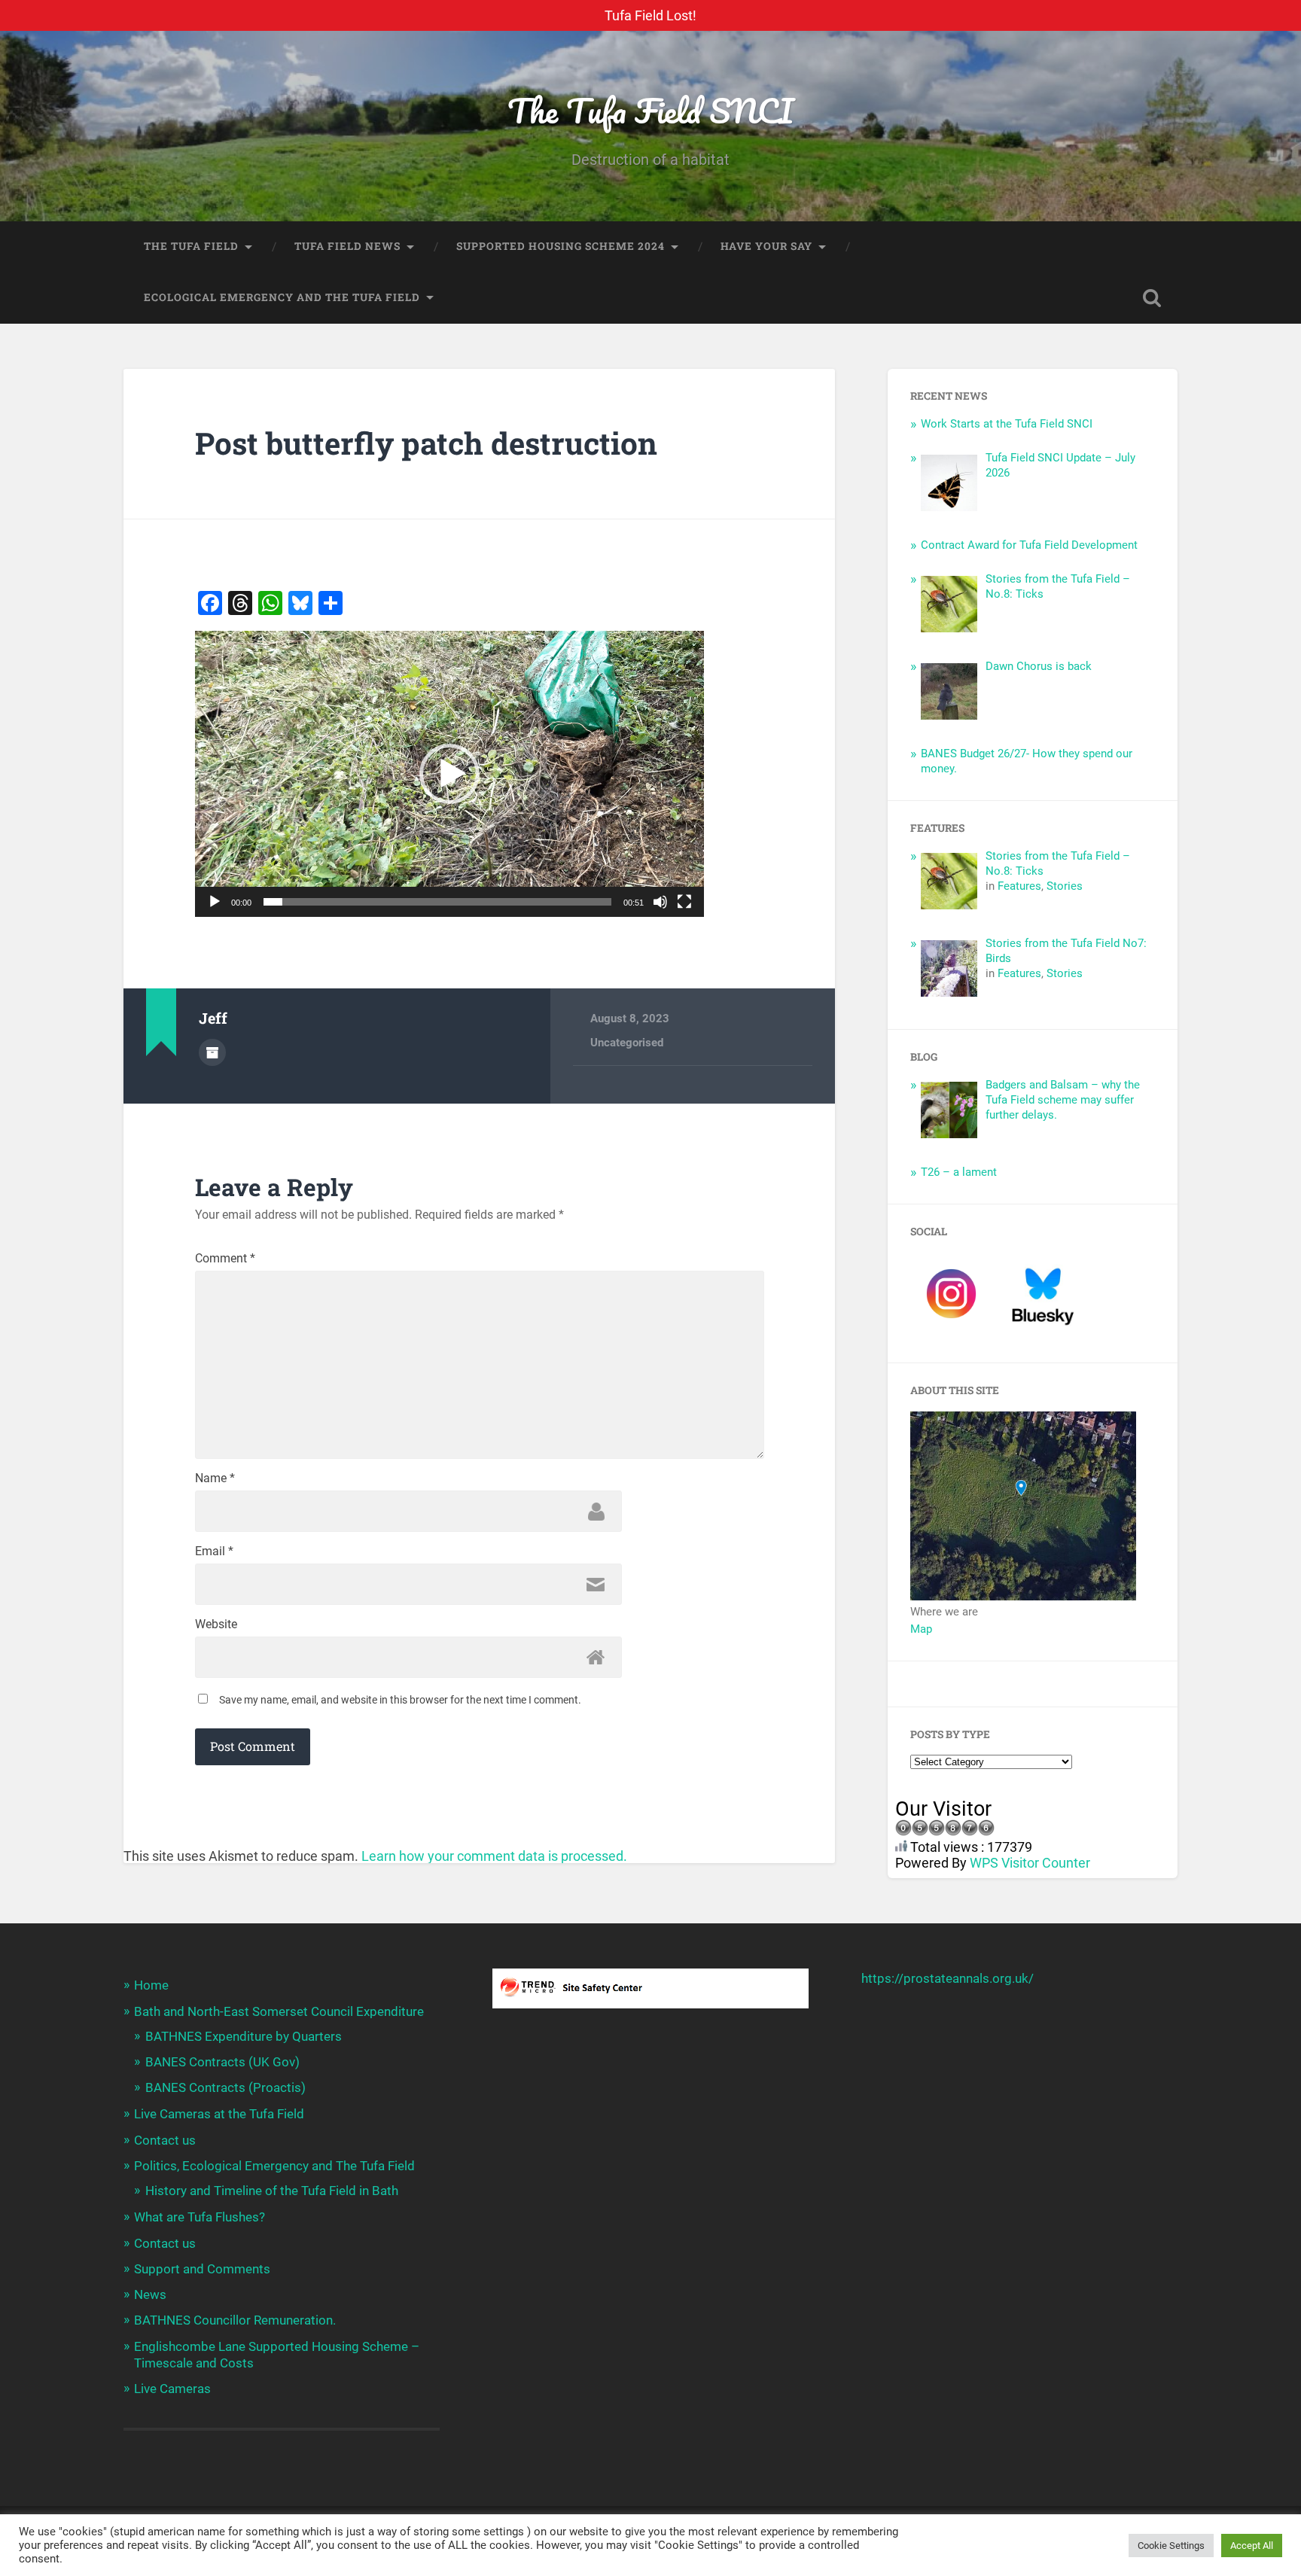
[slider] (437, 902)
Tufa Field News (347, 246)
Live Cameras (172, 2389)
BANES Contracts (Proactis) (225, 2087)
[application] (449, 774)
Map (921, 1629)
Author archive (212, 1052)
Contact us (165, 2140)
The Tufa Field (191, 246)
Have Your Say (766, 246)
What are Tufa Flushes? (200, 2217)
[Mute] (660, 902)
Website (216, 1624)
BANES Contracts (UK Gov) (222, 2062)
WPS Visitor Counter (1030, 1863)
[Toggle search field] (1152, 298)
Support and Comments (202, 2269)
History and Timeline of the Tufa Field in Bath (272, 2191)
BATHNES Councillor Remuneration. (235, 2320)
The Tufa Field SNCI (650, 110)
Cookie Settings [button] (1171, 2546)
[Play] (215, 902)
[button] (449, 774)
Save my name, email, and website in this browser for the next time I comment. (400, 1700)
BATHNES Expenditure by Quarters (244, 2036)
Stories (1065, 886)
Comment (225, 1259)
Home (151, 1985)
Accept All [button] (1252, 2546)
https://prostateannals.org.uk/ (948, 1978)
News (150, 2294)
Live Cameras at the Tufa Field (219, 2114)
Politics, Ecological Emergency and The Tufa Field (274, 2166)
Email (214, 1551)
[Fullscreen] (684, 902)
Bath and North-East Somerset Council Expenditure (279, 2011)
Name (215, 1478)
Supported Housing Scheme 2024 (561, 246)
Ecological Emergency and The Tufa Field (282, 297)
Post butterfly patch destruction (426, 443)
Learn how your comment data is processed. (494, 1856)
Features (1019, 886)
